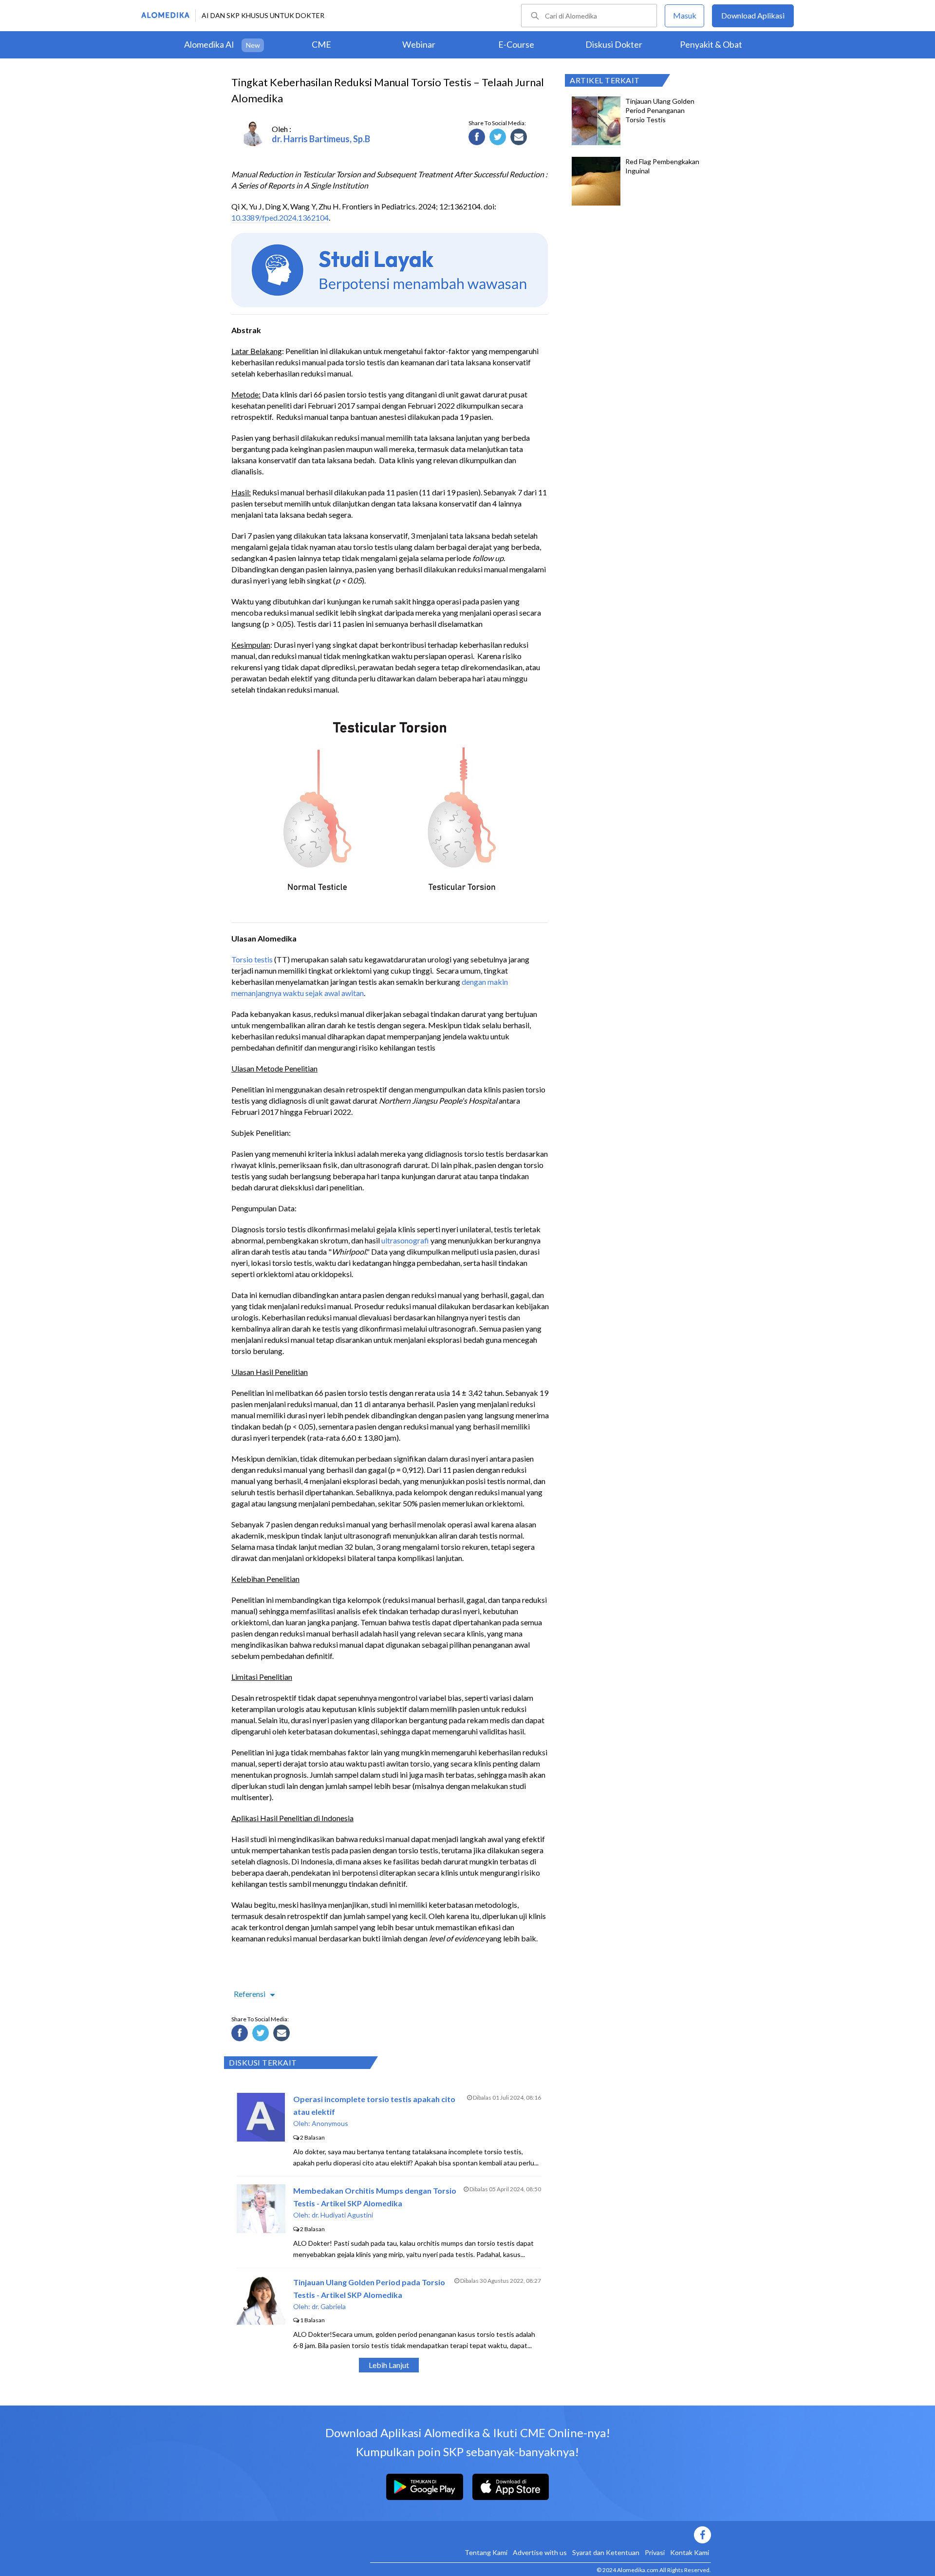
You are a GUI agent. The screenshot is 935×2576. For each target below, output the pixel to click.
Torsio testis (252, 959)
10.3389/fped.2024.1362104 (280, 217)
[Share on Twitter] (499, 138)
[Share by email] (520, 138)
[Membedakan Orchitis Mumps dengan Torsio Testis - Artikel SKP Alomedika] (261, 2230)
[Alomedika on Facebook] (541, 2535)
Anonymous (330, 2123)
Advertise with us (540, 2552)
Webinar (419, 44)
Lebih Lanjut (389, 2365)
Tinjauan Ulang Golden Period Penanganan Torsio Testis (660, 110)
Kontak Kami (690, 2552)
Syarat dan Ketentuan (606, 2552)
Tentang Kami (486, 2552)
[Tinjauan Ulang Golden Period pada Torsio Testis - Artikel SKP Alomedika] (261, 2322)
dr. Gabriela (329, 2306)
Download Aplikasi (753, 15)
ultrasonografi (405, 1240)
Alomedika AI (209, 44)
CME (321, 44)
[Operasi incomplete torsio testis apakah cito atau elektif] (261, 2138)
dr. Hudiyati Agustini (342, 2215)
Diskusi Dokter (614, 44)
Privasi (655, 2552)
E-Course (516, 44)
